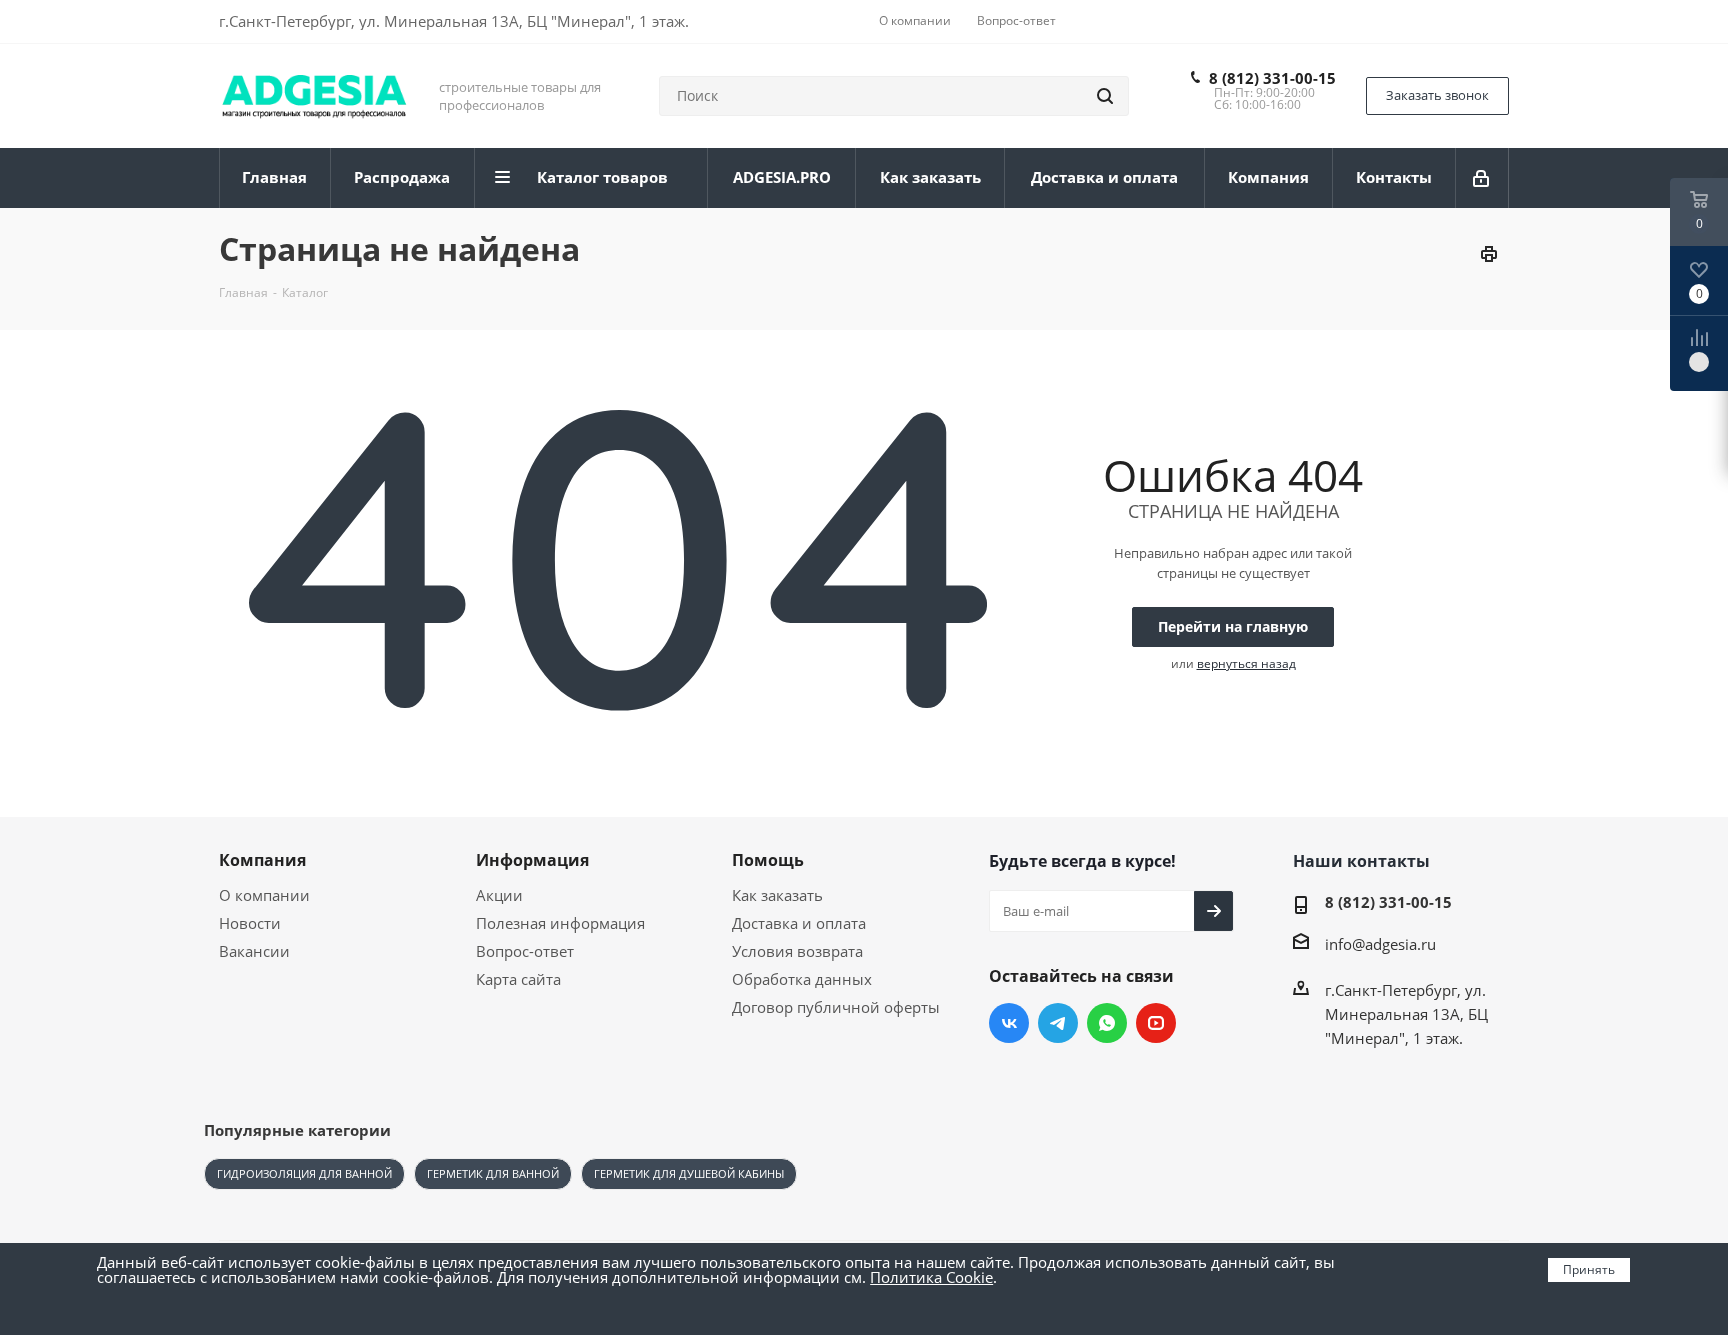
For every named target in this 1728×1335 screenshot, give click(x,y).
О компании (264, 895)
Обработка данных (802, 979)
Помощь (768, 860)
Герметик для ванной (493, 1173)
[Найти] (1105, 96)
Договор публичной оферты (836, 1007)
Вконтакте (1009, 1023)
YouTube (1156, 1023)
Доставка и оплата (799, 923)
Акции (499, 895)
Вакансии (254, 951)
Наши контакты (1361, 861)
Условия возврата (797, 951)
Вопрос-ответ (525, 951)
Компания (262, 860)
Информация (532, 860)
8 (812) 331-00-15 (1272, 78)
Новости (250, 923)
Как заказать (777, 895)
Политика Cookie (931, 1277)
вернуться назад (1246, 663)
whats (1107, 1023)
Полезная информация (560, 923)
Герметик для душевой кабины (689, 1173)
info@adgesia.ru (1380, 944)
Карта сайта (518, 979)
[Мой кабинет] (1482, 178)
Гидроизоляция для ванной (304, 1173)
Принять (1589, 1269)
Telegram (1058, 1023)
